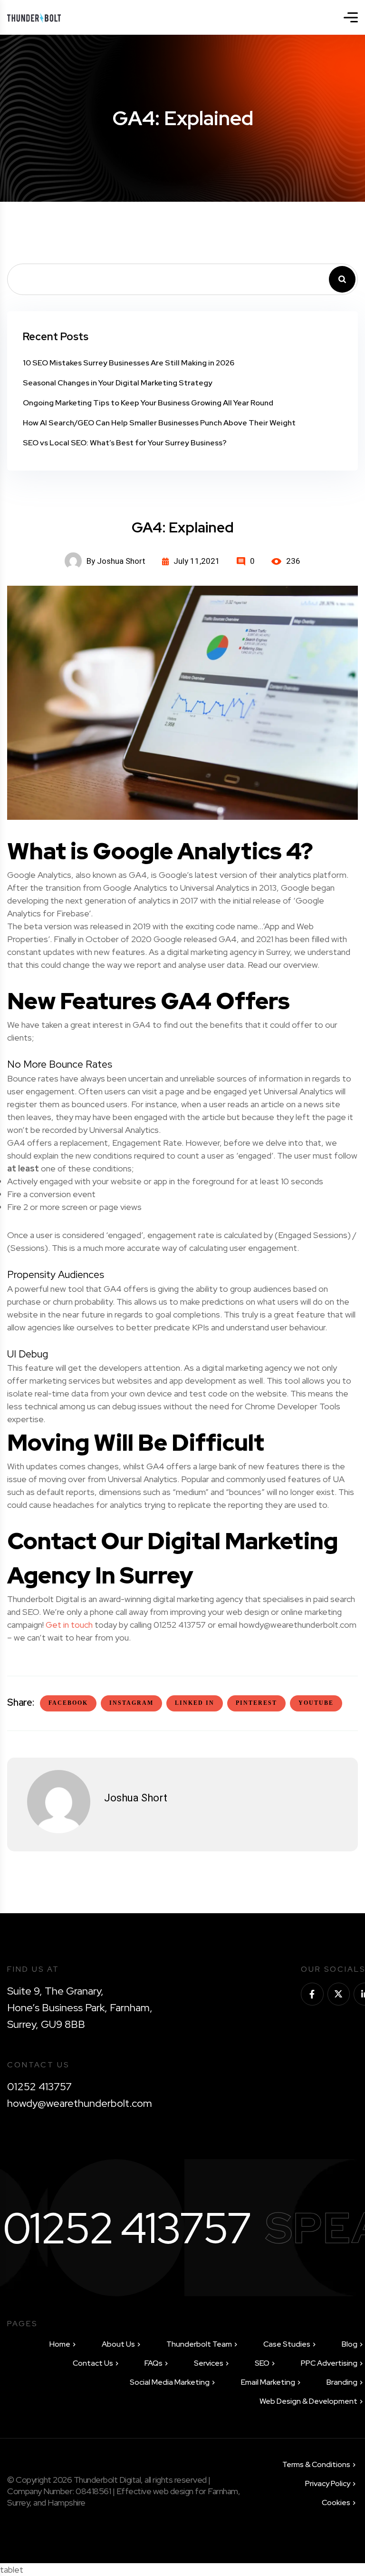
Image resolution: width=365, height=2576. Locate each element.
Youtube (316, 1703)
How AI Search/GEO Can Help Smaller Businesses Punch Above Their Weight (159, 423)
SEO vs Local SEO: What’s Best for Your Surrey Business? (125, 443)
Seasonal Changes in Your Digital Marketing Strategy (118, 383)
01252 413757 (39, 2087)
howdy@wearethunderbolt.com (80, 2103)
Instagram (131, 1703)
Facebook (68, 1703)
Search (342, 279)
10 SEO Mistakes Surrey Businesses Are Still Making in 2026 (129, 363)
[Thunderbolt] (34, 17)
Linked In (195, 1703)
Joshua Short (136, 1798)
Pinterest (256, 1703)
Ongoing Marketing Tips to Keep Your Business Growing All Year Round (148, 403)
